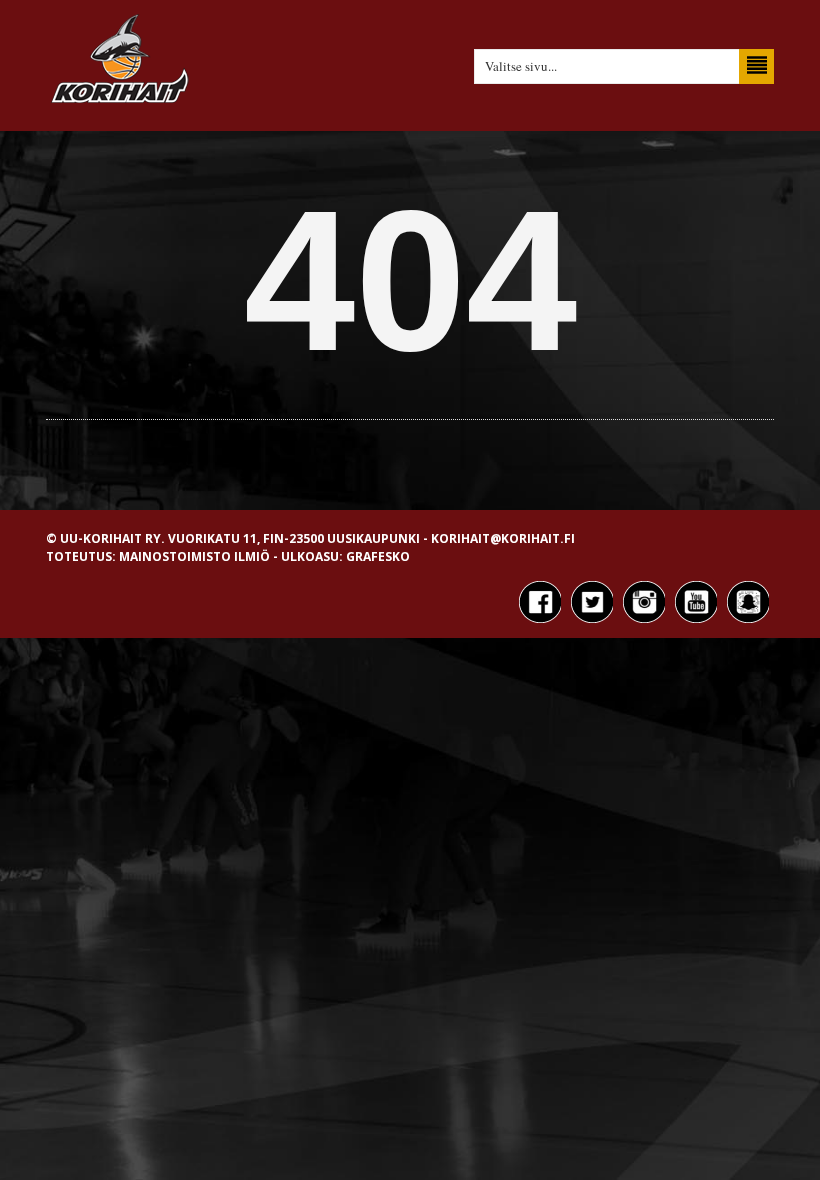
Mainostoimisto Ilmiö (194, 556)
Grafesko (378, 556)
